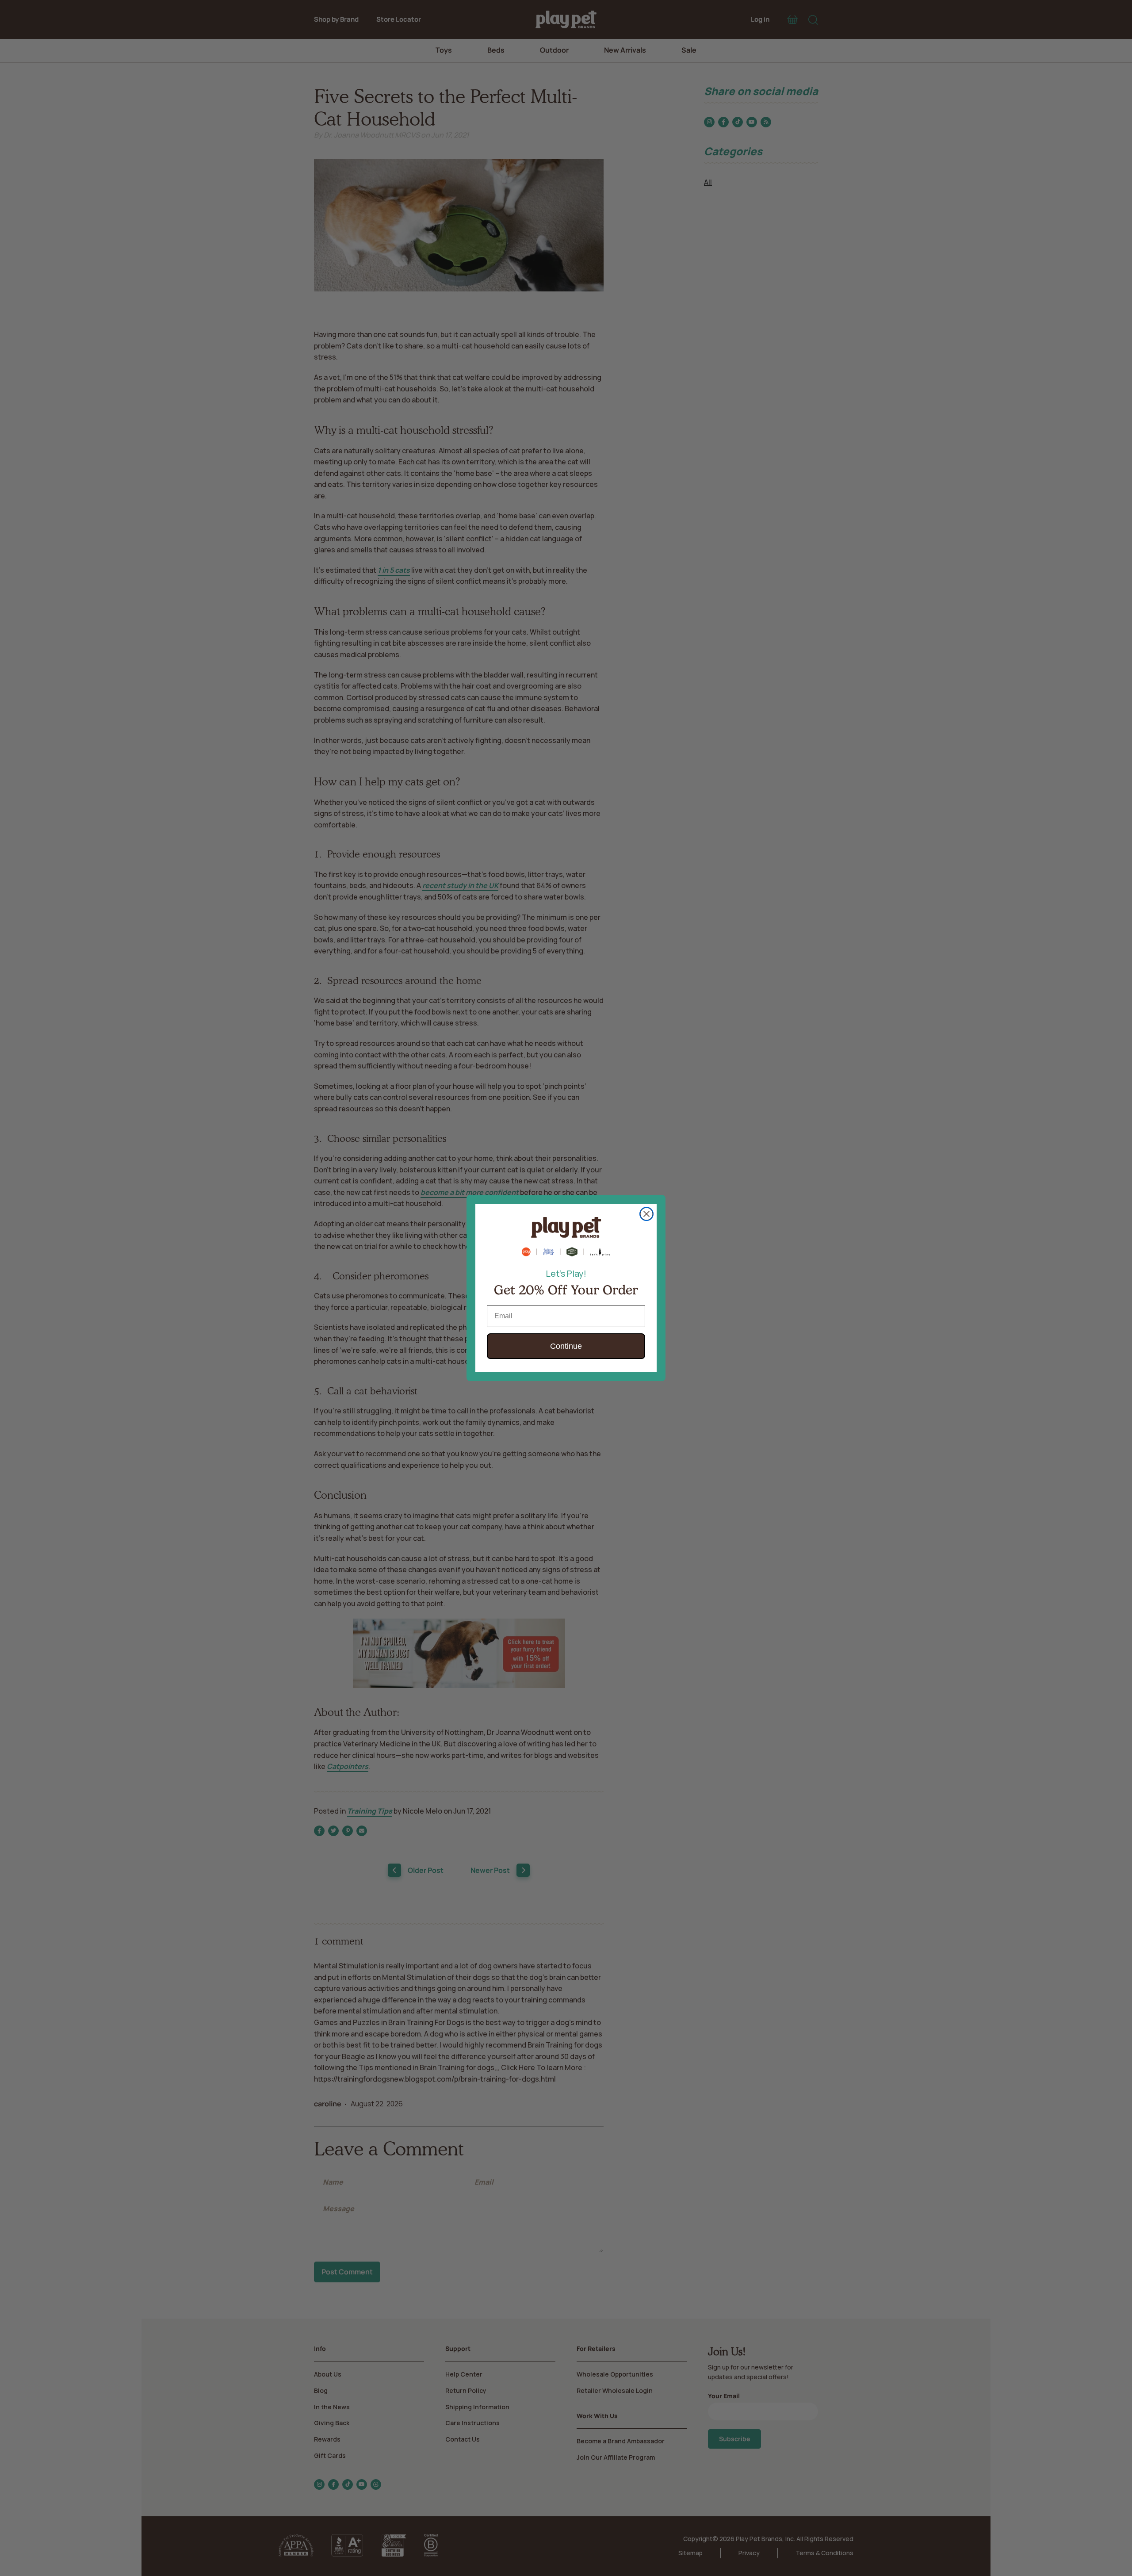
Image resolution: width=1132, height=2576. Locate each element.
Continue (566, 1346)
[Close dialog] (646, 1214)
